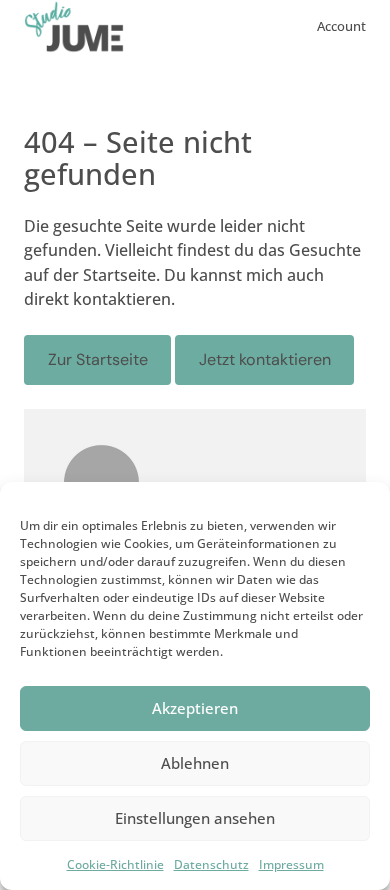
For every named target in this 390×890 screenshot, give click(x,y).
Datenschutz (211, 864)
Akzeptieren (195, 708)
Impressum (291, 864)
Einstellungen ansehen (195, 818)
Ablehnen (195, 763)
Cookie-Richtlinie (115, 864)
